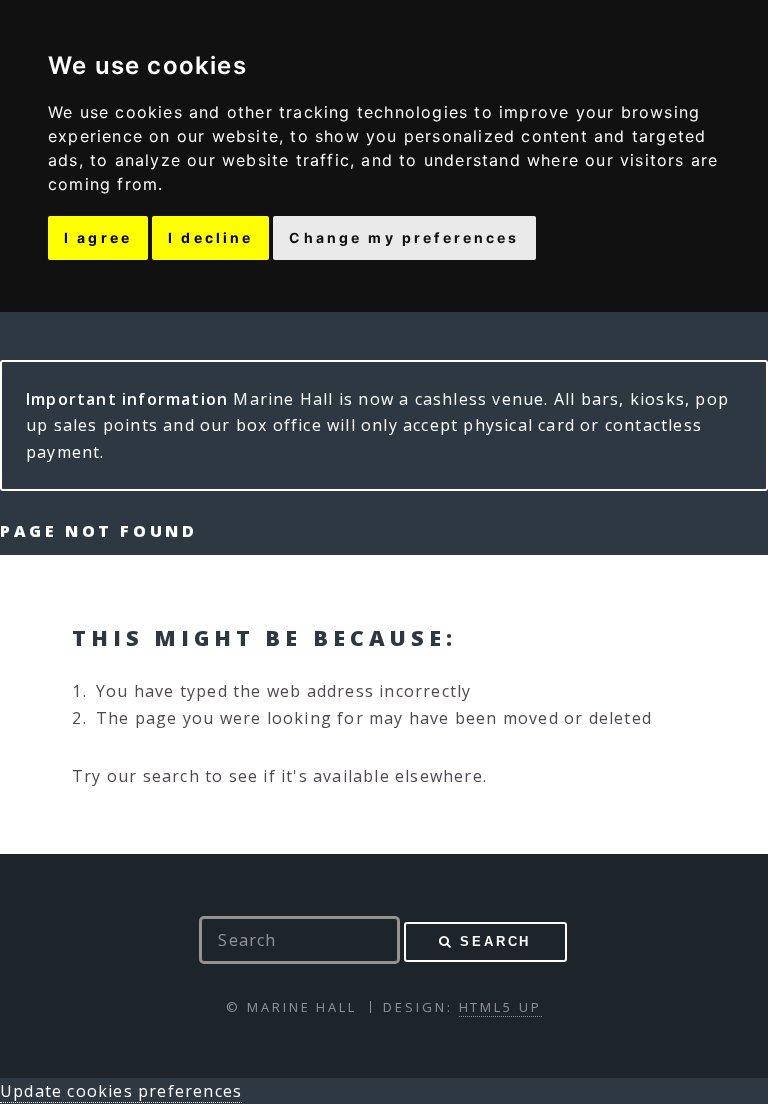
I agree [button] (98, 237)
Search (495, 941)
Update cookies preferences (121, 1091)
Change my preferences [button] (404, 237)
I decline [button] (210, 237)
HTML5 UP (500, 1007)
